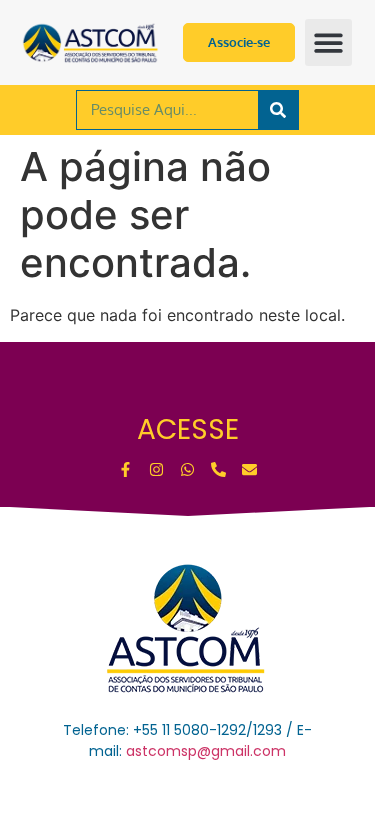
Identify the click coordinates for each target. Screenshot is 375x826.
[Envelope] (249, 469)
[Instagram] (156, 469)
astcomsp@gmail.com (206, 751)
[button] (328, 42)
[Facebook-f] (125, 469)
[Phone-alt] (218, 469)
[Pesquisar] (278, 110)
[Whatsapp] (187, 469)
